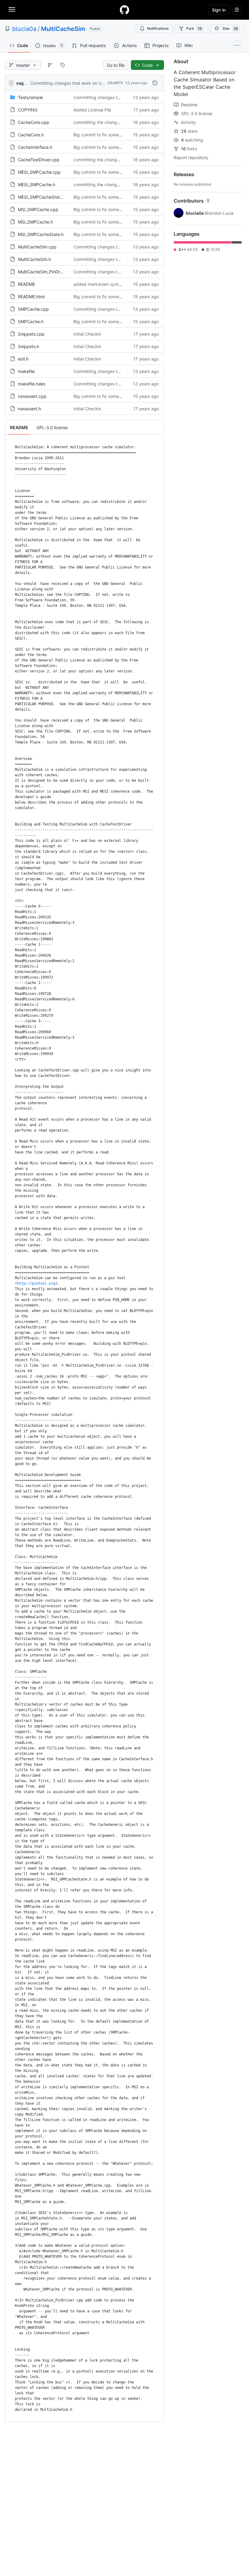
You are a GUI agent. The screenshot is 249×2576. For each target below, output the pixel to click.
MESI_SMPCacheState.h (42, 197)
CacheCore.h (31, 135)
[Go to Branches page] (50, 65)
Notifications (158, 28)
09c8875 (115, 83)
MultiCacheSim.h (34, 259)
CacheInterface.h (35, 147)
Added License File (92, 110)
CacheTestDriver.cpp (39, 160)
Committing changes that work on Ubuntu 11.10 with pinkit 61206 (95, 83)
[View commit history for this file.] (155, 83)
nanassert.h (29, 409)
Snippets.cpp (31, 334)
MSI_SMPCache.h (35, 222)
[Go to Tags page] (63, 65)
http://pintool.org (36, 1283)
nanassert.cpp (32, 396)
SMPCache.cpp (33, 309)
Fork (194, 28)
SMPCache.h (31, 321)
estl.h (23, 359)
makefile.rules (32, 384)
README (26, 284)
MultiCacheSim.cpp (37, 247)
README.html (31, 297)
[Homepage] (124, 10)
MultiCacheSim (63, 29)
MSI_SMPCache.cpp (38, 209)
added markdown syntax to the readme (113, 284)
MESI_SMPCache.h (37, 184)
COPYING (28, 110)
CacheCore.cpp (34, 122)
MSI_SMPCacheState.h (41, 234)
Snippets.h (29, 346)
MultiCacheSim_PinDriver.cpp (47, 272)
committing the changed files (102, 122)
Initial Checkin (87, 334)
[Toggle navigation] (12, 9)
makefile (26, 371)
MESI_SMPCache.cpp (39, 172)
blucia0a (24, 29)
